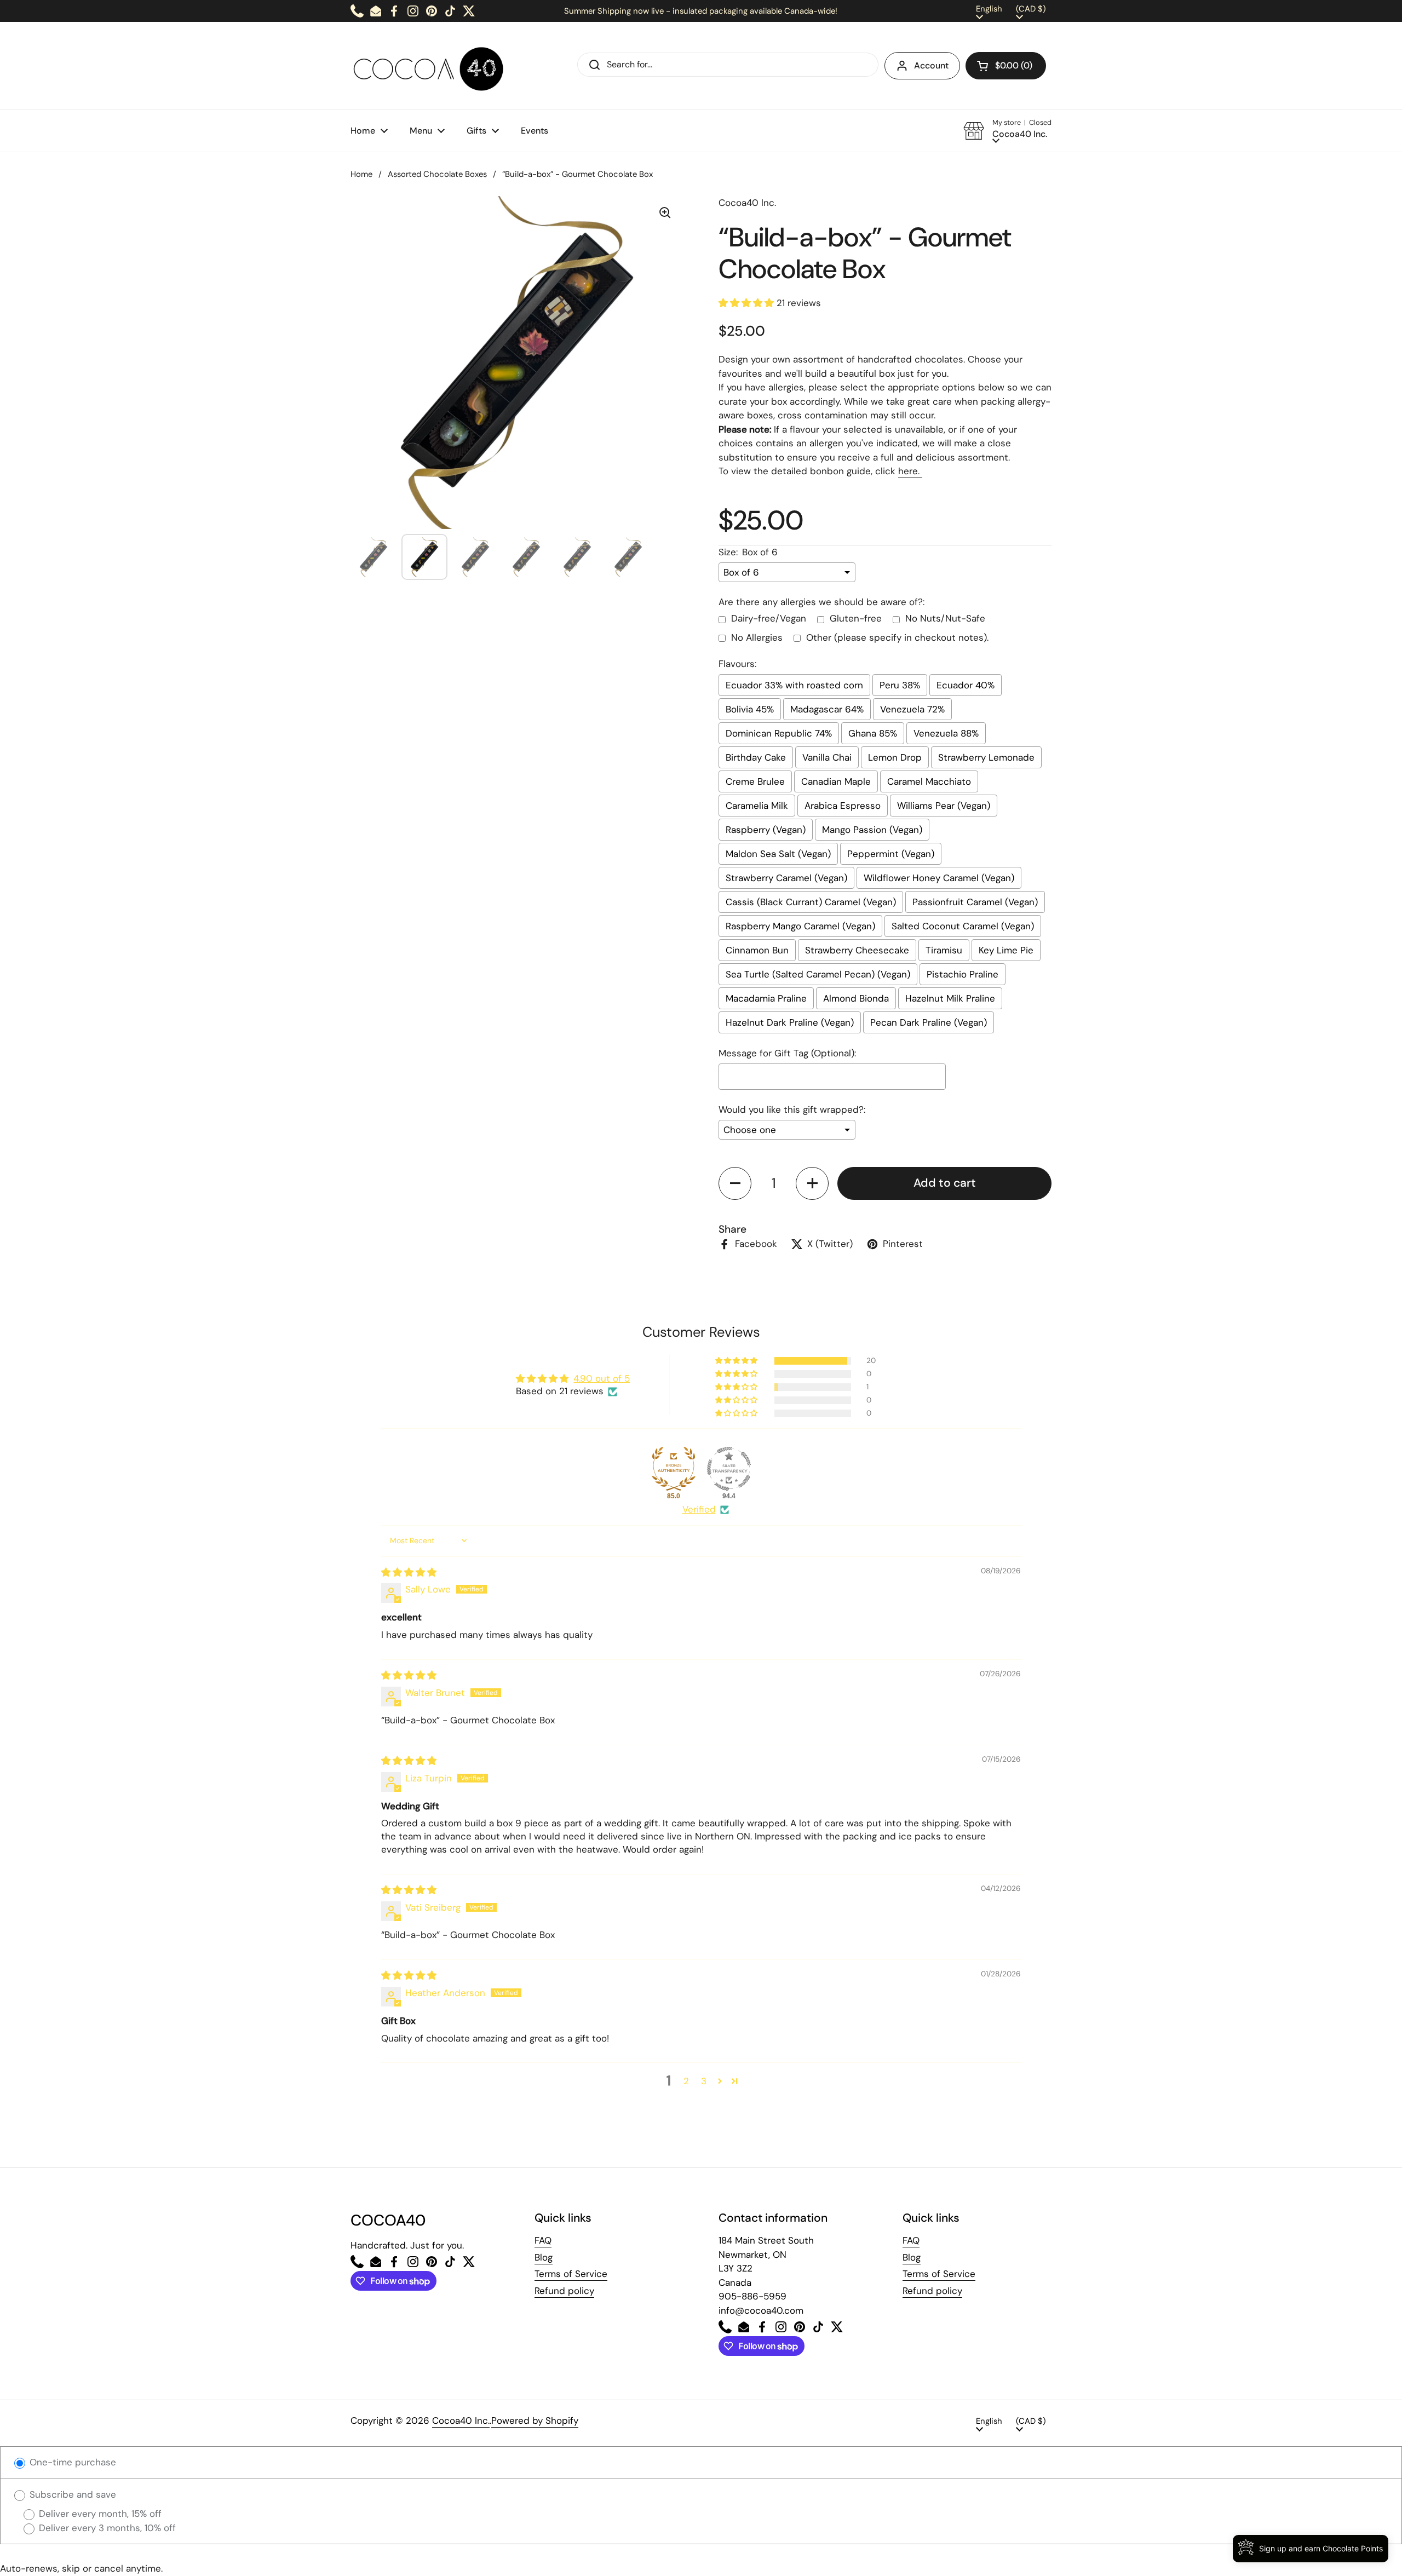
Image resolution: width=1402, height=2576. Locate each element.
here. (910, 471)
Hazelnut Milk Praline (950, 998)
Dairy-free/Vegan (769, 618)
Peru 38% (900, 685)
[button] (1006, 66)
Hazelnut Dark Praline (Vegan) (790, 1022)
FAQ (543, 2240)
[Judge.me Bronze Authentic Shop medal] (674, 1469)
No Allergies (757, 637)
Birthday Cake (756, 757)
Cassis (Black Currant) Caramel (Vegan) (811, 902)
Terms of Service (571, 2274)
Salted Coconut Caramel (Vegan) (963, 926)
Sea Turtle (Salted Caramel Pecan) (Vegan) (818, 974)
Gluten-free (856, 618)
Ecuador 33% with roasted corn (794, 685)
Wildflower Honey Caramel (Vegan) (939, 878)
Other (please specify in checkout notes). (897, 637)
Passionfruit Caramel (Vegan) (975, 902)
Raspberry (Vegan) (766, 830)
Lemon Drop (895, 757)
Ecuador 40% (966, 685)
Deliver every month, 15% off (99, 2514)
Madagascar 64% (827, 709)
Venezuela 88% (946, 733)
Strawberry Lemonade (986, 757)
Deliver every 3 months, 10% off (106, 2528)
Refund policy (564, 2291)
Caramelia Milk (757, 806)
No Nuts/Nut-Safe (945, 618)
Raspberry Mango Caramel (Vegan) (800, 926)
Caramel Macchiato (929, 781)
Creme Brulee (755, 781)
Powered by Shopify (535, 2420)
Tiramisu (944, 950)
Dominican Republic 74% (779, 733)
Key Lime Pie (1006, 950)
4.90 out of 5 (602, 1378)
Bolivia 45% (750, 709)
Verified (699, 1509)
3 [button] (704, 2081)
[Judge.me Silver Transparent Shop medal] (729, 1469)
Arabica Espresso (843, 806)
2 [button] (686, 2081)
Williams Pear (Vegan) (944, 806)
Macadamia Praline (766, 998)
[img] (409, 1572)
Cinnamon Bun (757, 950)
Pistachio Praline (963, 974)
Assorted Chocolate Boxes (437, 174)
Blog (544, 2257)
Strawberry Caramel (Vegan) (786, 878)
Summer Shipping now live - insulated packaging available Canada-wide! (701, 11)
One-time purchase (71, 2462)
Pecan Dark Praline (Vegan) (929, 1022)
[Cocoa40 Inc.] (431, 66)
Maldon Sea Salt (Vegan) (778, 854)
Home (361, 174)
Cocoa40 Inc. (461, 2420)
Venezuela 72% (912, 709)
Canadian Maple (836, 781)
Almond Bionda (856, 998)
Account (931, 65)
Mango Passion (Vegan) (872, 830)
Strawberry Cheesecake (857, 950)
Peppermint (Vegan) (891, 854)
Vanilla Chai (827, 757)
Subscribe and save (71, 2494)
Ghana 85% (873, 733)
